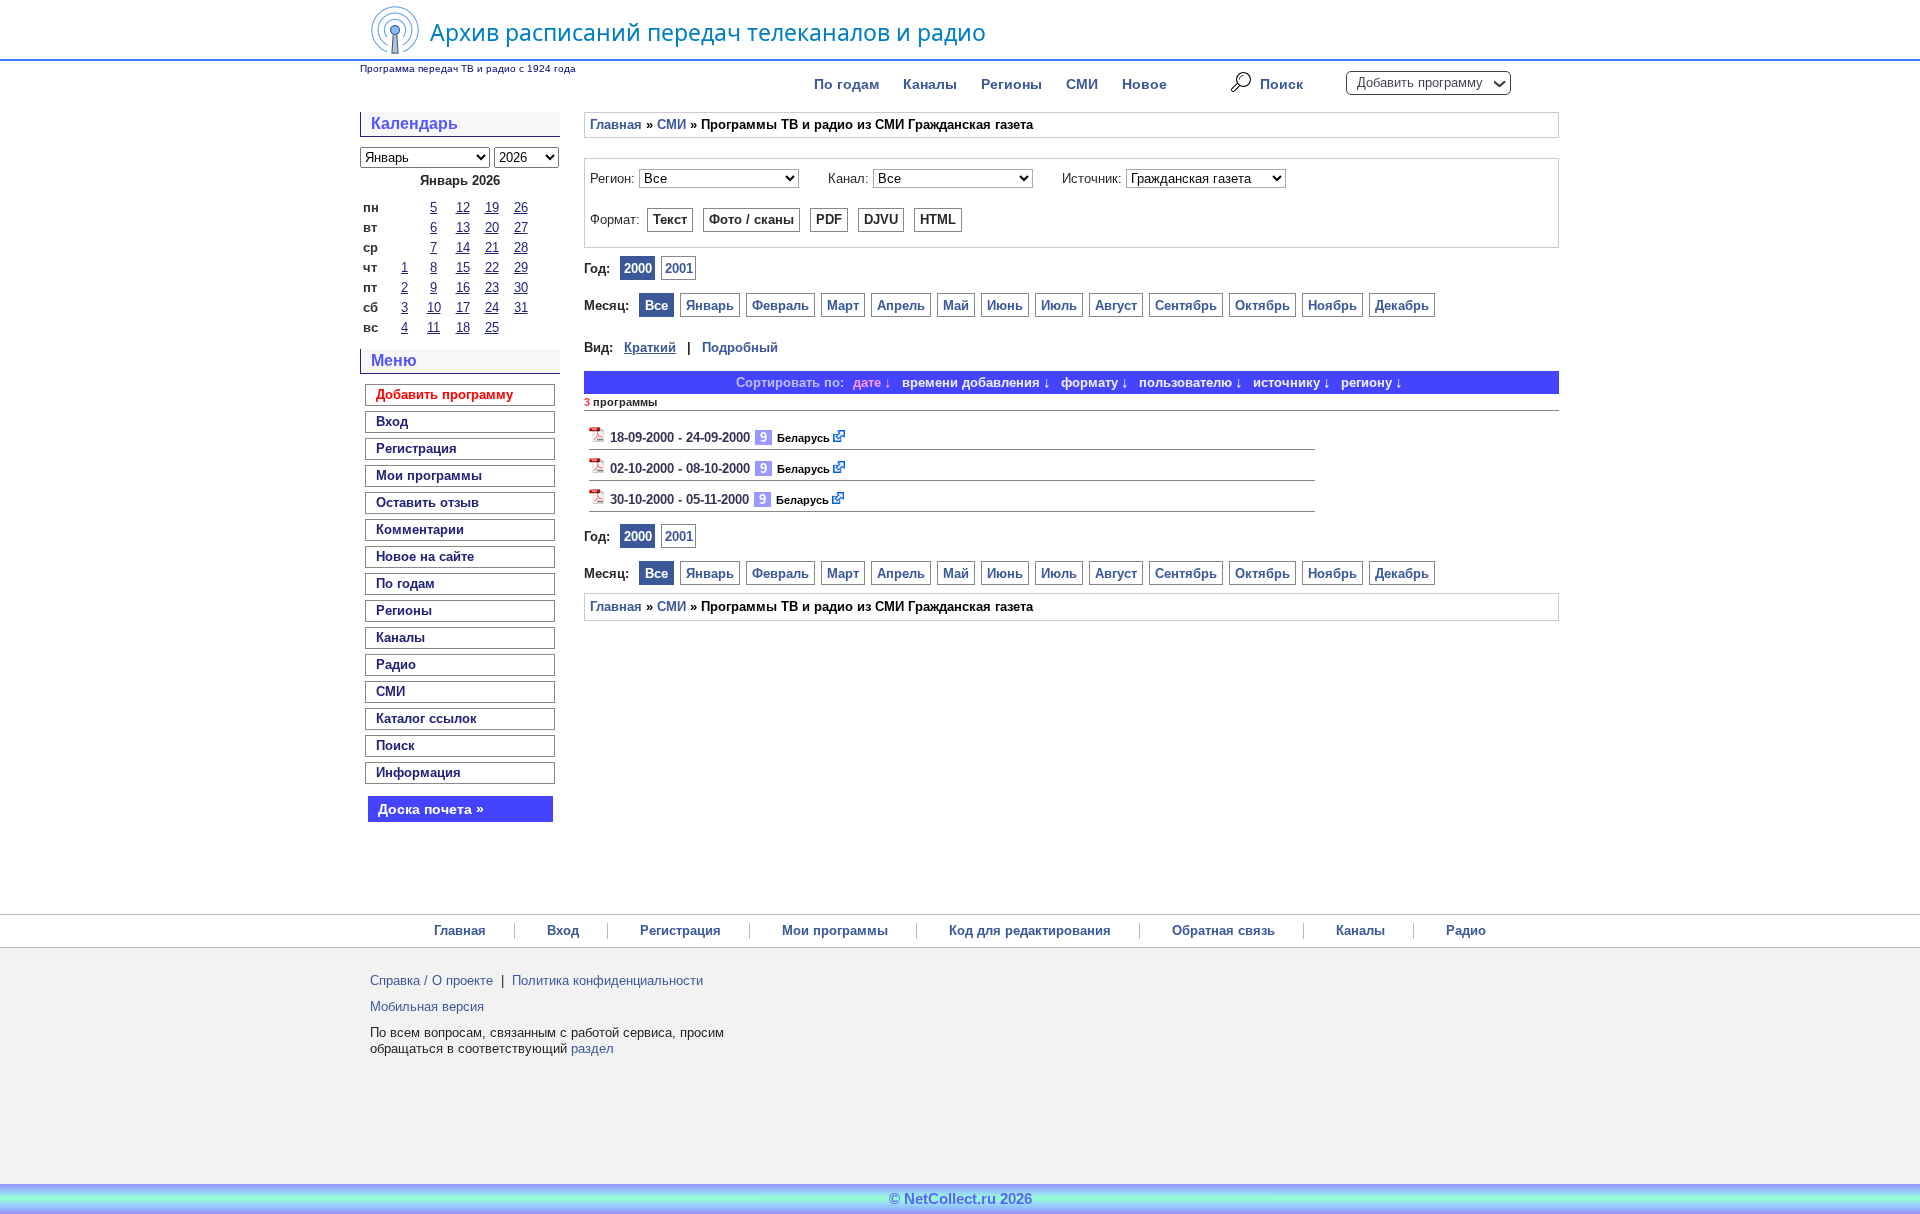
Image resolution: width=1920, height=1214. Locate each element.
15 (463, 267)
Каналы (930, 84)
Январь (710, 305)
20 (492, 227)
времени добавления (971, 382)
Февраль (780, 305)
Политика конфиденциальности (607, 980)
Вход (563, 930)
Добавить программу (1420, 82)
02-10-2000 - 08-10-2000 (680, 468)
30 (521, 287)
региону (1366, 382)
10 (434, 307)
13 (463, 227)
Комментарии (420, 529)
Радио (396, 664)
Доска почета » (431, 809)
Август (1116, 305)
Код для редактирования (1030, 930)
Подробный (740, 347)
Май (956, 305)
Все (656, 305)
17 (463, 307)
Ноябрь (1332, 305)
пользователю (1185, 382)
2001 (679, 268)
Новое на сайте (425, 556)
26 (521, 207)
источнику (1286, 382)
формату (1089, 382)
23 (492, 287)
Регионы (1011, 84)
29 (521, 267)
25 (492, 327)
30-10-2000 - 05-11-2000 (679, 499)
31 (521, 307)
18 (463, 327)
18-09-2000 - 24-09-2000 (680, 437)
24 (492, 307)
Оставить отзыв (427, 502)
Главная (616, 124)
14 (463, 247)
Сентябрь (1186, 305)
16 (463, 287)
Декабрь (1402, 305)
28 (521, 247)
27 (521, 227)
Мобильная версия (427, 1006)
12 (463, 207)
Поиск (1281, 84)
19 (492, 207)
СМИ (1082, 84)
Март (843, 305)
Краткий (650, 347)
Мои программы (429, 475)
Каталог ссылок (426, 718)
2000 (638, 268)
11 (433, 327)
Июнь (1005, 305)
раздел (592, 1048)
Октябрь (1262, 305)
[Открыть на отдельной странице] (840, 437)
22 (492, 267)
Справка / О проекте (431, 980)
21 (492, 247)
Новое (1144, 84)
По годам (846, 84)
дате (867, 382)
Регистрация (680, 930)
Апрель (901, 305)
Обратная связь (1223, 930)
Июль (1059, 305)
